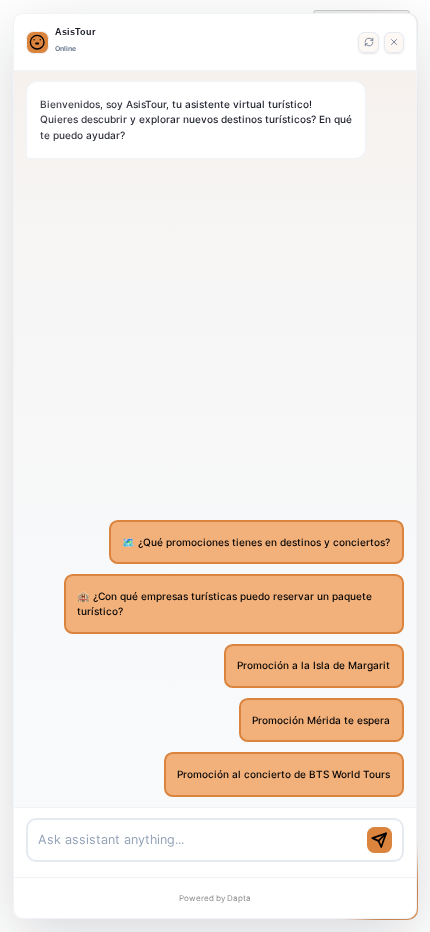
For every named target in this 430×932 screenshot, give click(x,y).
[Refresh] (368, 42)
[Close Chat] (394, 42)
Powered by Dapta (215, 898)
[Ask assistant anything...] (198, 840)
